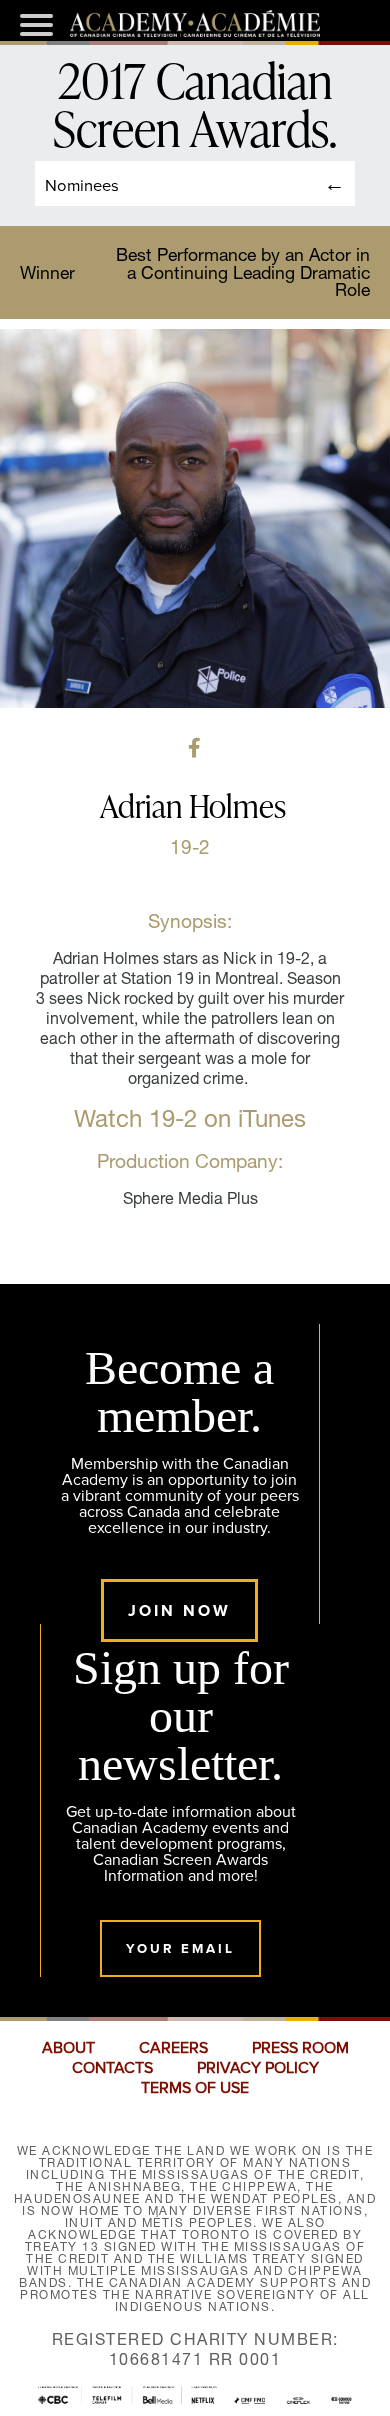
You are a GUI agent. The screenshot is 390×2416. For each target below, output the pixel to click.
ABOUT (68, 2048)
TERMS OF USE (195, 2088)
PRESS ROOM (300, 2048)
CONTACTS (112, 2068)
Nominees (82, 184)
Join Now (179, 1610)
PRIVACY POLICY (258, 2068)
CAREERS (173, 2048)
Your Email (180, 1948)
